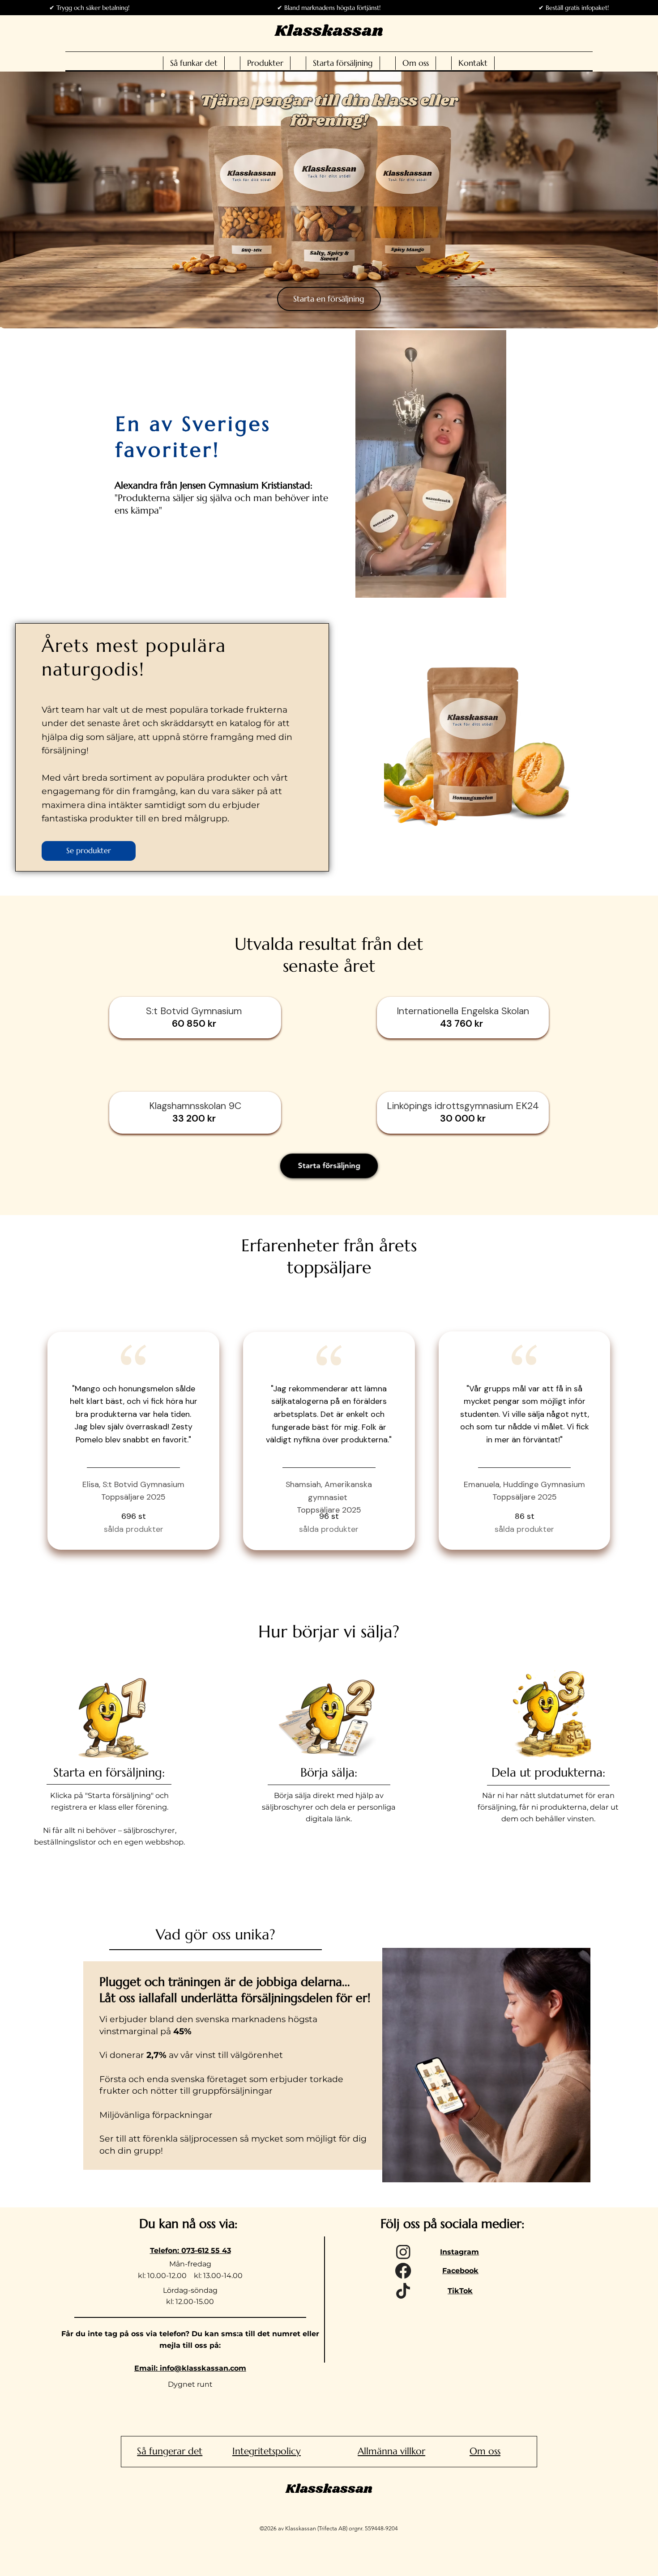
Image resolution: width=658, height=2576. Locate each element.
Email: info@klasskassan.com (190, 2368)
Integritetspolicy (267, 2451)
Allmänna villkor (391, 2451)
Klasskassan (329, 31)
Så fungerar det (170, 2451)
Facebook (460, 2271)
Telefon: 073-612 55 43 (190, 2251)
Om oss (485, 2451)
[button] (491, 587)
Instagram (459, 2252)
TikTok (460, 2291)
